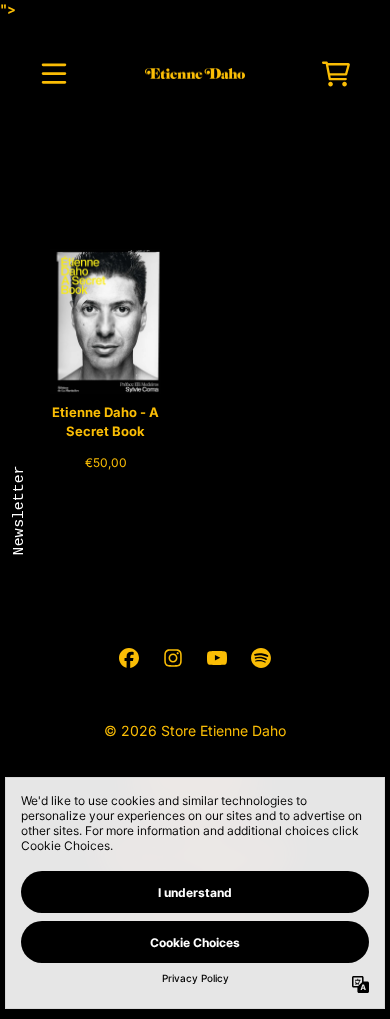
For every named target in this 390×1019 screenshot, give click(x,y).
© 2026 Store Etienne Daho (195, 730)
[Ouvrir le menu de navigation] (54, 74)
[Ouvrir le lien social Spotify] (261, 658)
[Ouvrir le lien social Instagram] (173, 658)
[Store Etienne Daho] (195, 74)
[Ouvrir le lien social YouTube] (217, 658)
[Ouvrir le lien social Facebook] (129, 658)
